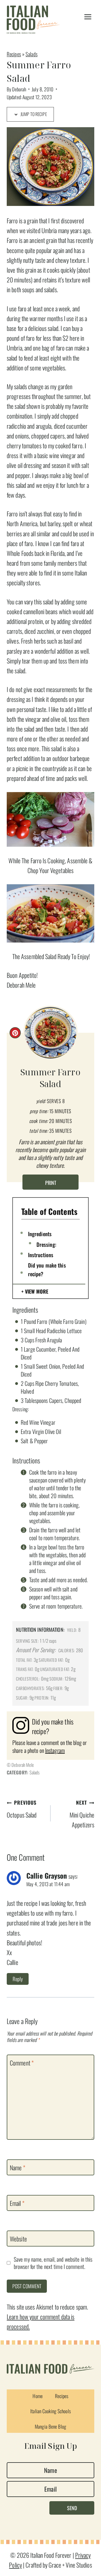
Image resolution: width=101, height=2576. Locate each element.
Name (18, 2167)
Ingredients (40, 1234)
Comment (22, 2063)
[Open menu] (88, 17)
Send (72, 2508)
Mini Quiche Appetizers (82, 1814)
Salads (32, 54)
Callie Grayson (47, 1876)
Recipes (14, 54)
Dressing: (46, 1244)
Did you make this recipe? (47, 1269)
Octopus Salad (22, 1809)
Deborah (19, 89)
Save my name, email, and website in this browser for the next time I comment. (53, 2263)
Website (18, 2239)
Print (51, 1183)
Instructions (41, 1255)
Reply (18, 1979)
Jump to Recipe (33, 114)
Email (17, 2203)
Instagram (55, 1750)
